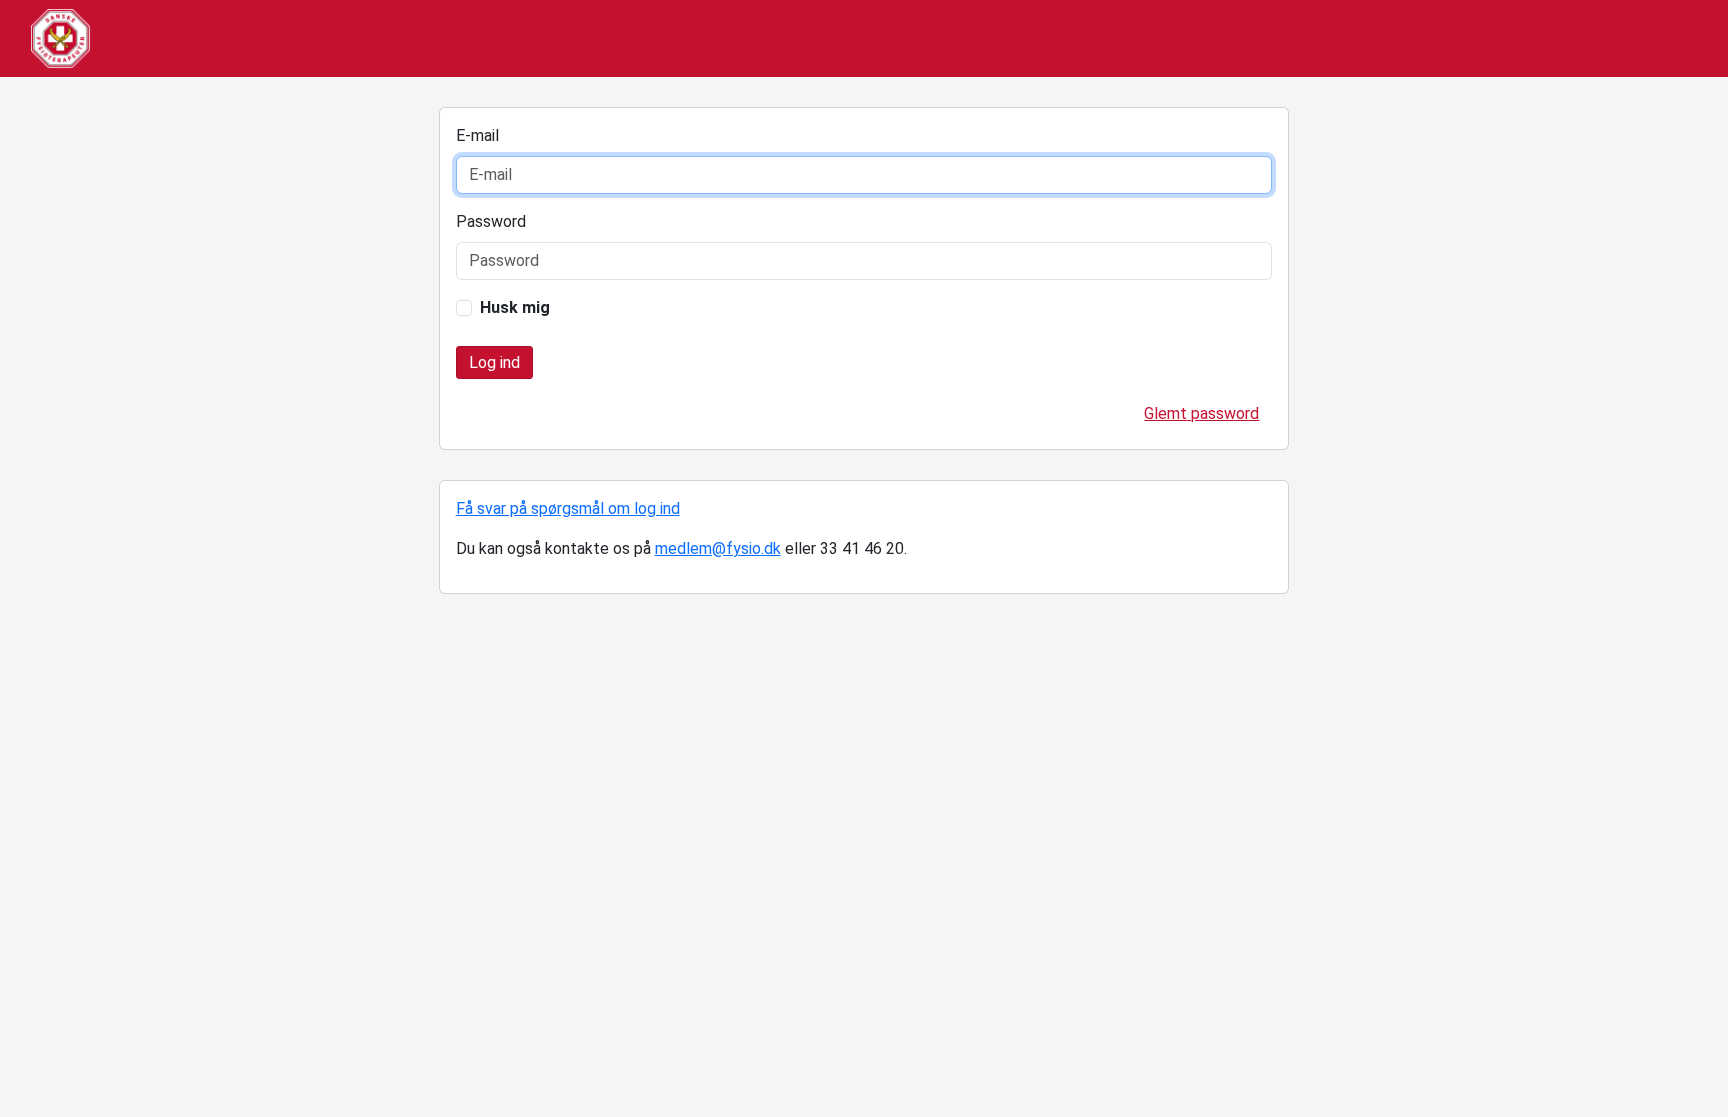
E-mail (477, 135)
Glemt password (1201, 413)
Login (494, 362)
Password (491, 221)
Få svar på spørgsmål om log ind (568, 508)
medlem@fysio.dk (718, 548)
